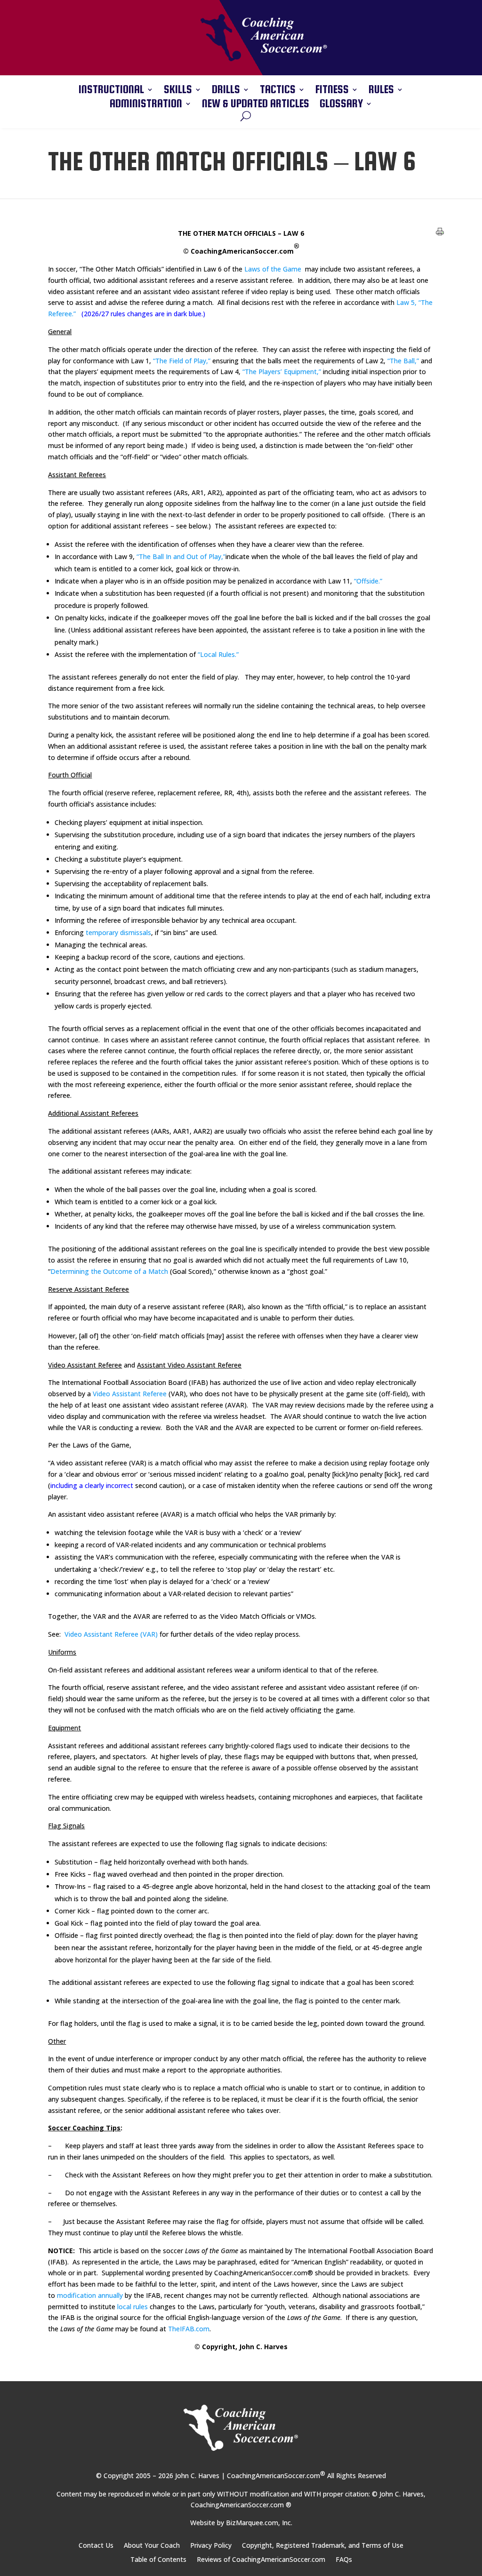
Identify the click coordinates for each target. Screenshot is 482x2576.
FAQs (344, 2560)
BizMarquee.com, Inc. (259, 2523)
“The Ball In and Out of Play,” (181, 556)
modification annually (90, 2295)
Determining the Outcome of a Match (109, 1271)
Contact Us (96, 2546)
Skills (178, 91)
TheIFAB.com (189, 2329)
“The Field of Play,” (183, 361)
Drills (226, 91)
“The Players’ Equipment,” (283, 372)
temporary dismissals (118, 932)
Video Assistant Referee (130, 1394)
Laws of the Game (273, 269)
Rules (381, 91)
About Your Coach (152, 2546)
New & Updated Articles (256, 105)
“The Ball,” (403, 361)
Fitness (332, 91)
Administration (146, 105)
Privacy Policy (211, 2546)
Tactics (278, 91)
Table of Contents (158, 2560)
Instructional (111, 91)
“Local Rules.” (218, 654)
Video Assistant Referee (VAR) (111, 1634)
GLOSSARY (341, 105)
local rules (133, 2307)
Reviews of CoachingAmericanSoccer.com (261, 2560)
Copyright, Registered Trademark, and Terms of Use (323, 2546)
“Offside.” (368, 581)
